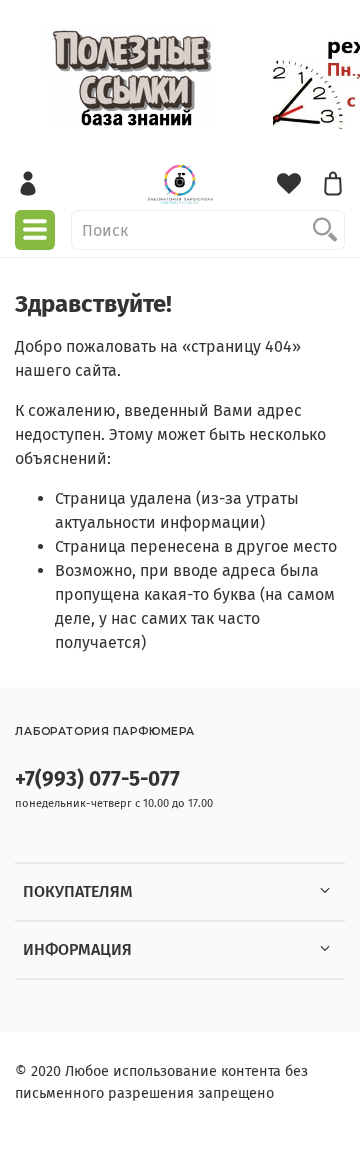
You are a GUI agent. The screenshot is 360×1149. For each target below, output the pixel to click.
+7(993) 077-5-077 (97, 779)
